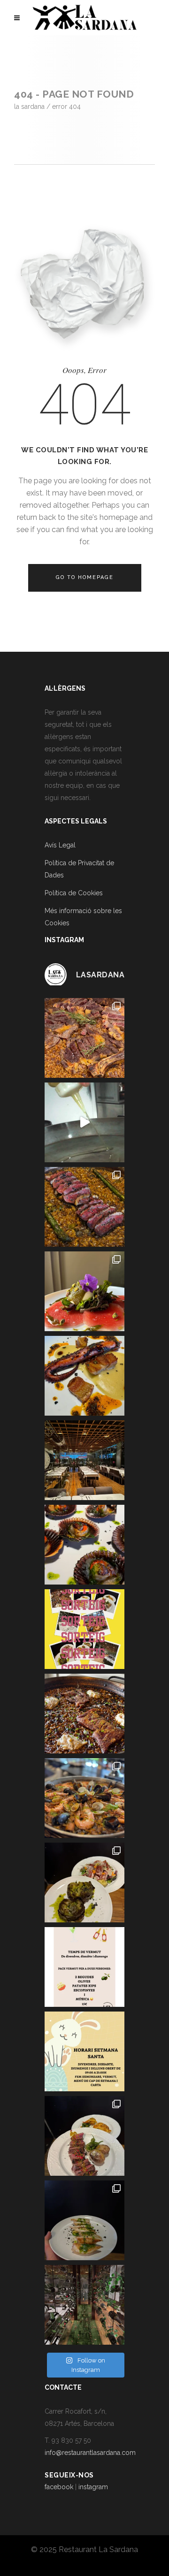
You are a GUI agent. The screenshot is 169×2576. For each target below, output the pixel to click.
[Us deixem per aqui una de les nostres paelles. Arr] (84, 1714)
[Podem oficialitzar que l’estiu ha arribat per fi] (84, 1291)
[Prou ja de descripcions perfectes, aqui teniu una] (84, 2136)
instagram (93, 2487)
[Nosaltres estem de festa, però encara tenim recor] (84, 1376)
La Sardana (29, 107)
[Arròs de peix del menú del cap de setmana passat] (84, 1798)
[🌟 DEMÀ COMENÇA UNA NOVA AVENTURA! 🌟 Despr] (84, 2305)
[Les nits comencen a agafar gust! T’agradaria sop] (84, 1460)
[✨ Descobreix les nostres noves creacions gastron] (84, 2220)
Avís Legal (60, 845)
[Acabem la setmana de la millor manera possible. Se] (84, 1207)
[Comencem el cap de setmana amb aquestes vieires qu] (84, 1545)
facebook (59, 2487)
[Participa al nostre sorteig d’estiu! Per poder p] (84, 1629)
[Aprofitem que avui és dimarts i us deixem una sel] (84, 1038)
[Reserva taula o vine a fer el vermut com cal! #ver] (84, 1967)
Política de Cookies (74, 893)
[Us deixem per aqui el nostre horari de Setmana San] (84, 2051)
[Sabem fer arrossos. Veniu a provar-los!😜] (84, 1122)
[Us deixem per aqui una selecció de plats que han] (84, 1882)
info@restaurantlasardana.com (90, 2453)
